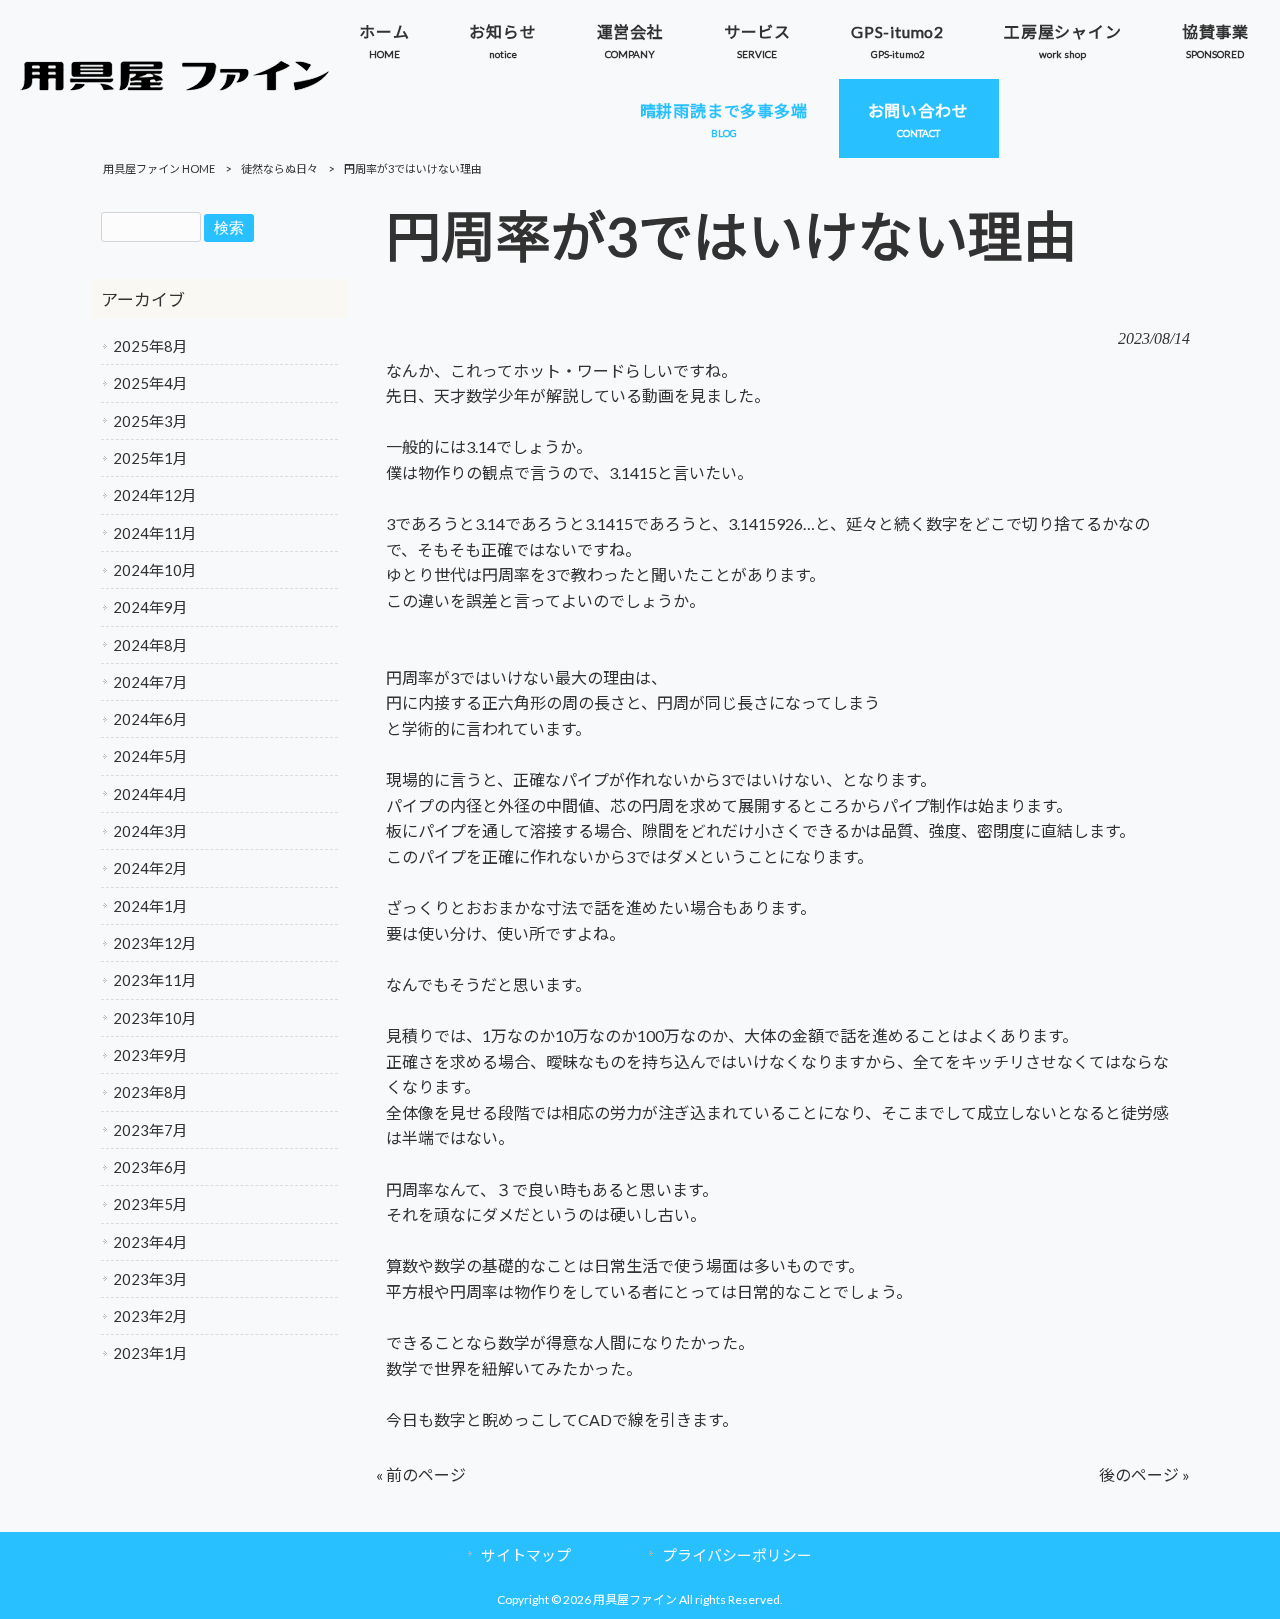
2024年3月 (150, 831)
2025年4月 (150, 383)
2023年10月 (155, 1018)
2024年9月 (150, 607)
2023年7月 (150, 1130)
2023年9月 (150, 1055)
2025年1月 (150, 458)
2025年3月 (150, 421)
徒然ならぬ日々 (279, 168)
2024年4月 (150, 794)
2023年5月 (150, 1204)
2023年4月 (150, 1242)
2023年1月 (150, 1353)
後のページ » (1144, 1474)
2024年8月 (150, 645)
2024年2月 (150, 868)
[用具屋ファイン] (175, 84)
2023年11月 (155, 980)
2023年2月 (150, 1316)
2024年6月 (150, 719)
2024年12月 (155, 495)
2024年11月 (155, 533)
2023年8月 (150, 1092)
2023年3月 (150, 1279)
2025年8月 (150, 346)
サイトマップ (526, 1555)
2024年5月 (150, 756)
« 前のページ (421, 1474)
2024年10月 (155, 570)
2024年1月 (150, 906)
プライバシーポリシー (737, 1555)
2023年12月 (155, 943)
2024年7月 (150, 682)
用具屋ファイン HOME (159, 168)
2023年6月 (150, 1167)
